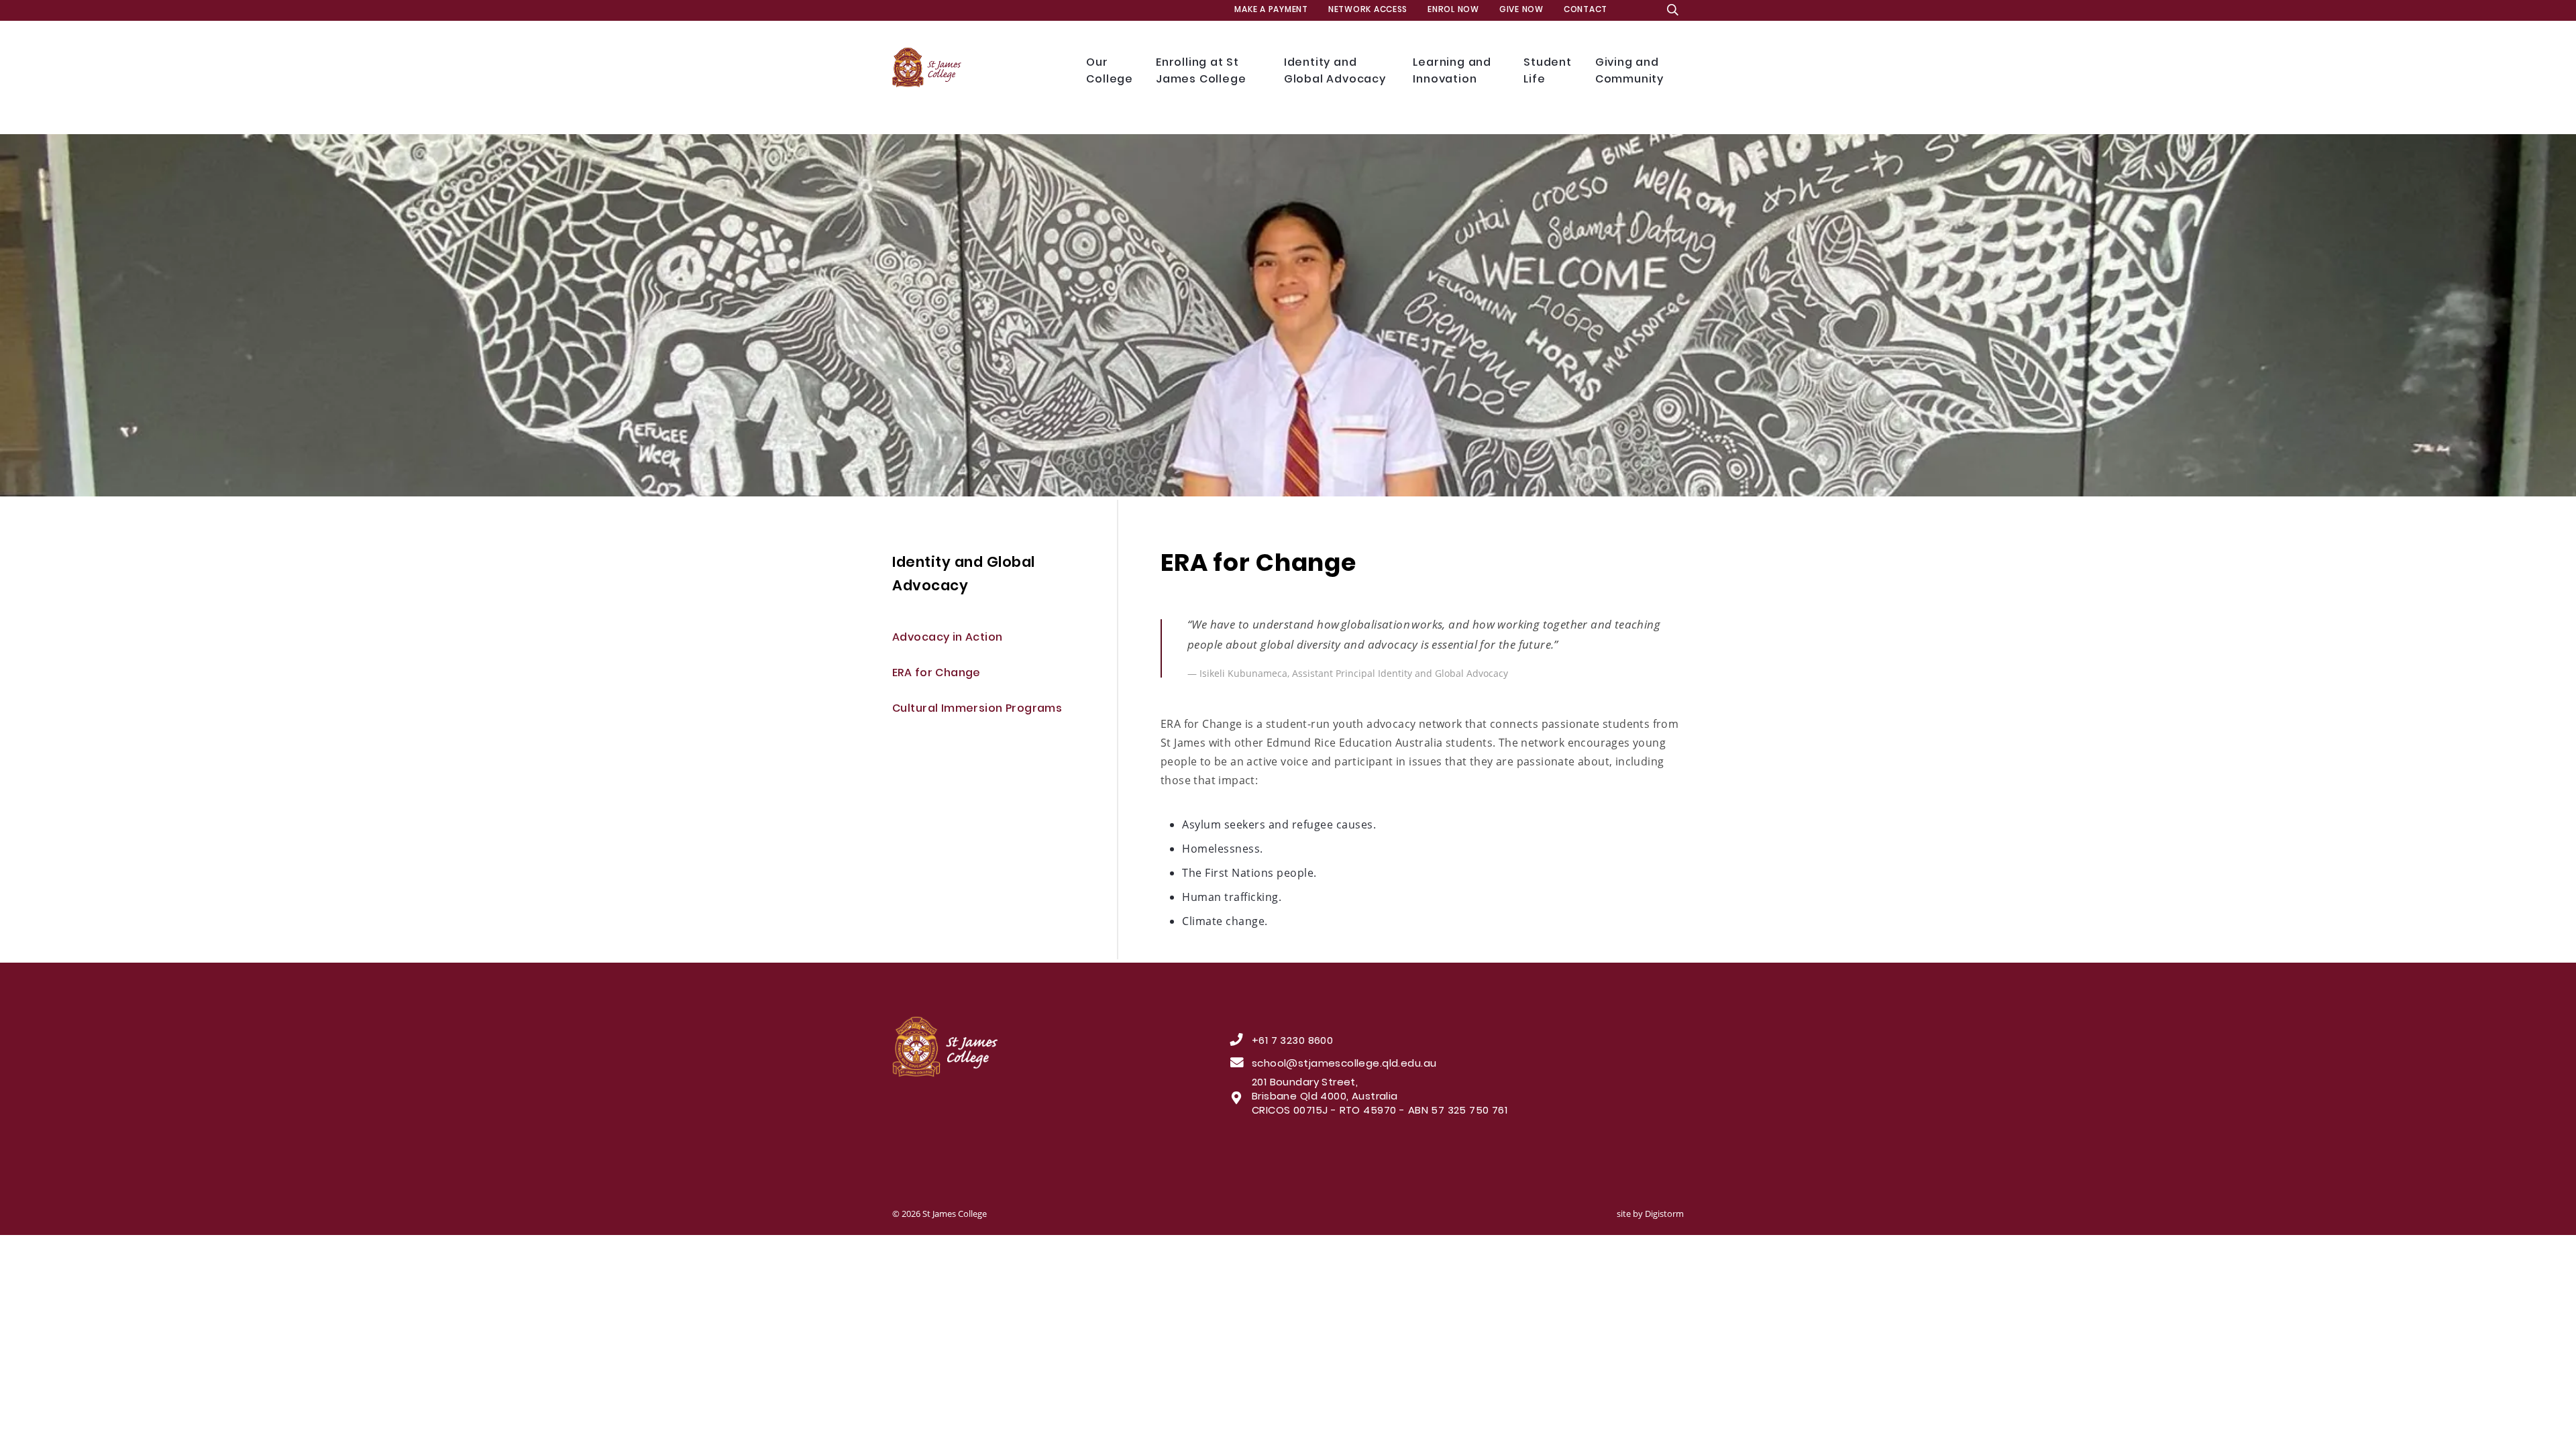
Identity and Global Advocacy (1337, 71)
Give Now (1521, 10)
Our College (1111, 71)
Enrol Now (1453, 10)
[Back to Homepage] (979, 68)
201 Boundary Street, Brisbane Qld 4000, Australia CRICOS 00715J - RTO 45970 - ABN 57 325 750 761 (1380, 1097)
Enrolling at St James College (1203, 71)
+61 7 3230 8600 (1292, 1042)
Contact (1586, 10)
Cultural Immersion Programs (977, 709)
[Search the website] (1673, 10)
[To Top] (1024, 1047)
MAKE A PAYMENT (1271, 10)
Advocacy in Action (948, 638)
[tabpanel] (1288, 315)
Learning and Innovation (1455, 71)
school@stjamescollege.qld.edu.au (1344, 1065)
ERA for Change (936, 674)
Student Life (1549, 71)
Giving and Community (1632, 71)
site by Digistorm (1650, 1214)
